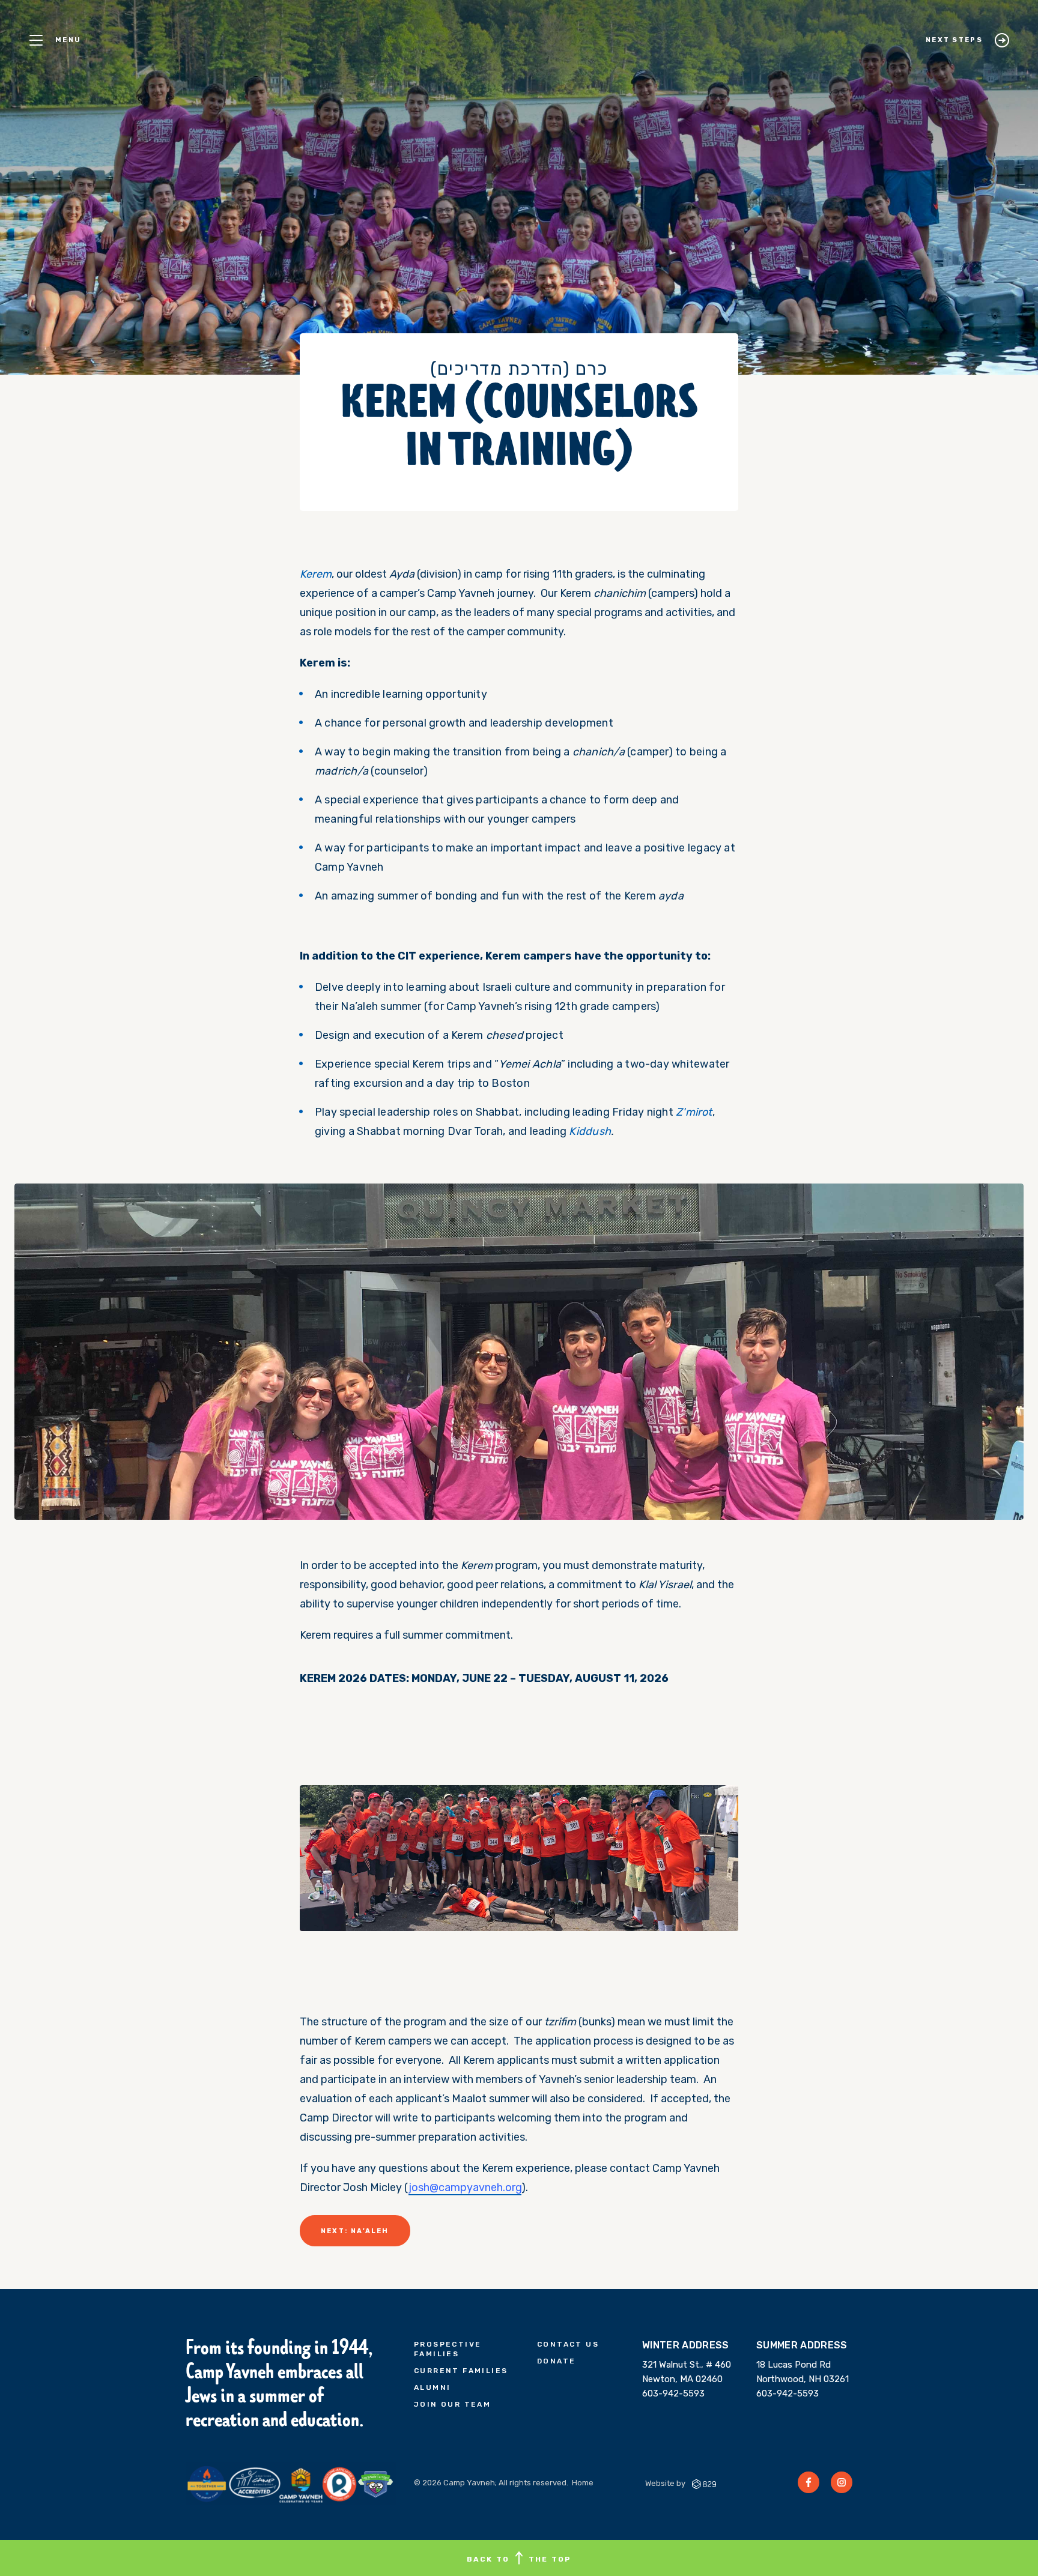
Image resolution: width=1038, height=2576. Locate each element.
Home (583, 2483)
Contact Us (568, 2344)
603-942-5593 (673, 2393)
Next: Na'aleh (355, 2231)
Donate (556, 2361)
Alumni (432, 2387)
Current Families (461, 2371)
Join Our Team (452, 2404)
